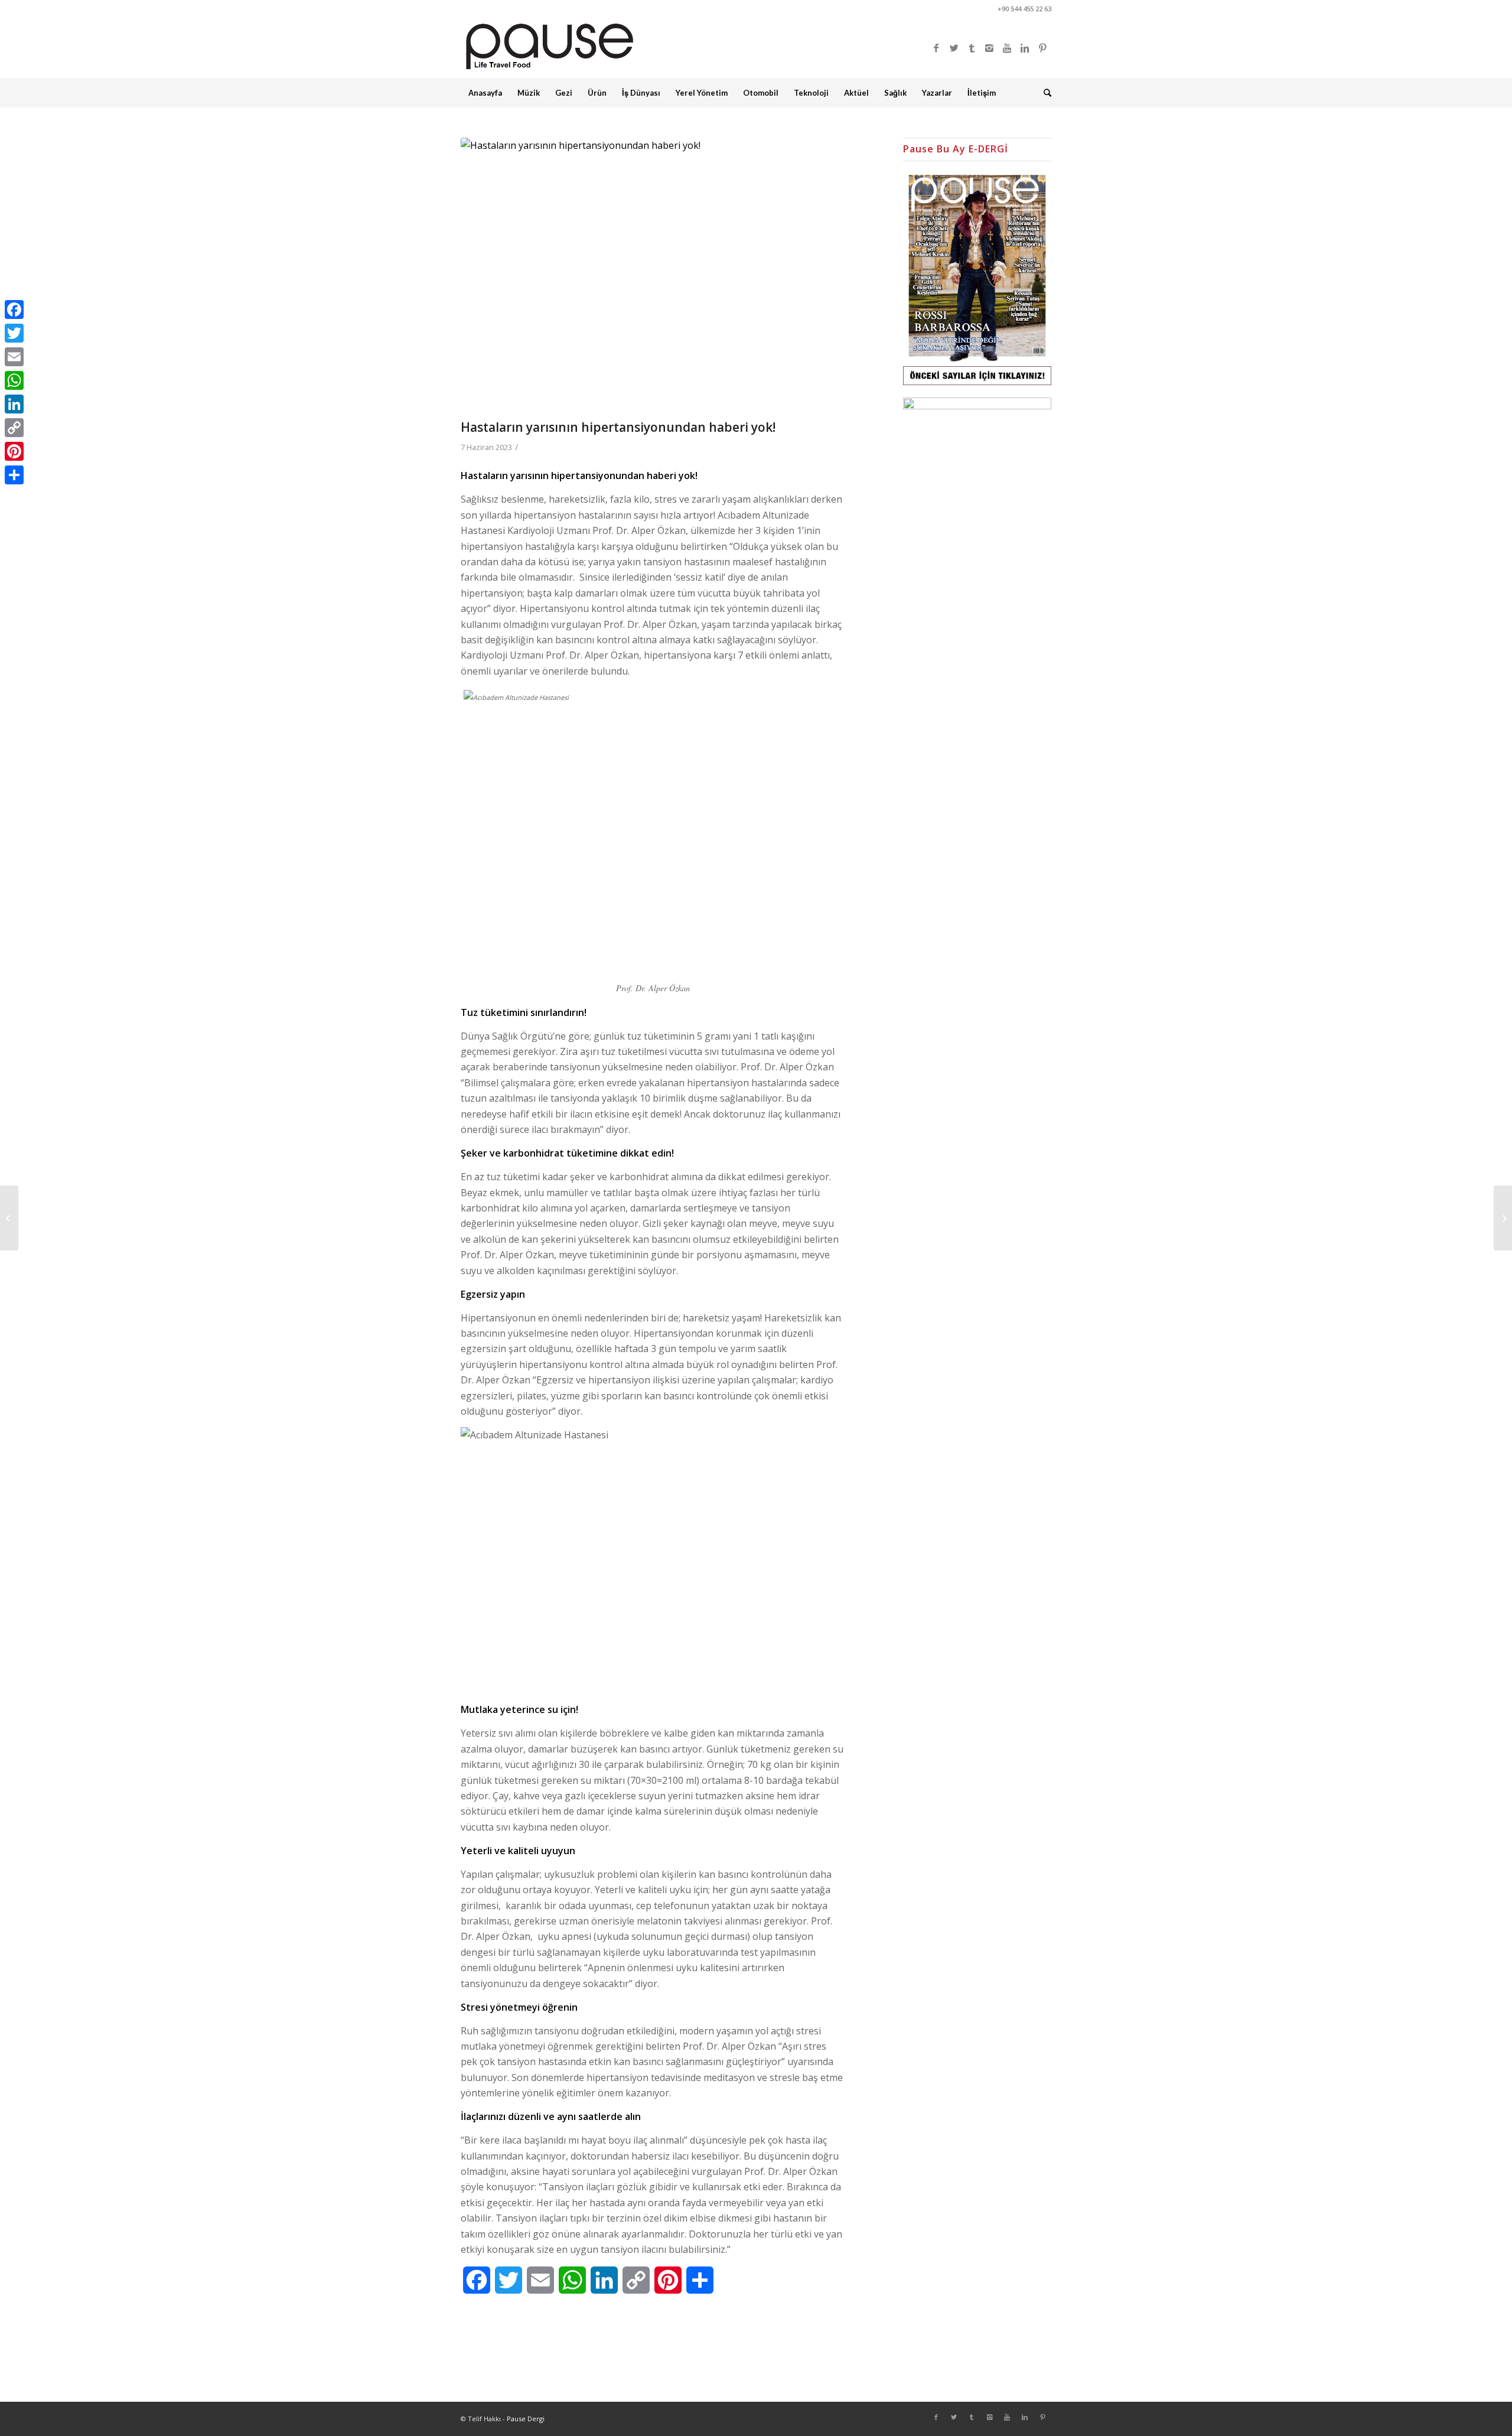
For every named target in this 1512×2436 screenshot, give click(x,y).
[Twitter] (954, 48)
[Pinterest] (1042, 48)
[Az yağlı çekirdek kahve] (1503, 1218)
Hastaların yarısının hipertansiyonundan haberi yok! (618, 427)
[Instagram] (989, 48)
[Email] (14, 357)
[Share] (14, 475)
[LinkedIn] (14, 404)
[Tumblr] (972, 48)
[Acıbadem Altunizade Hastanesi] (667, 276)
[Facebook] (936, 48)
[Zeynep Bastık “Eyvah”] (9, 1218)
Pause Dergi (526, 2419)
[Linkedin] (1025, 48)
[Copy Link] (14, 428)
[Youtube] (1007, 48)
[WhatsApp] (14, 380)
